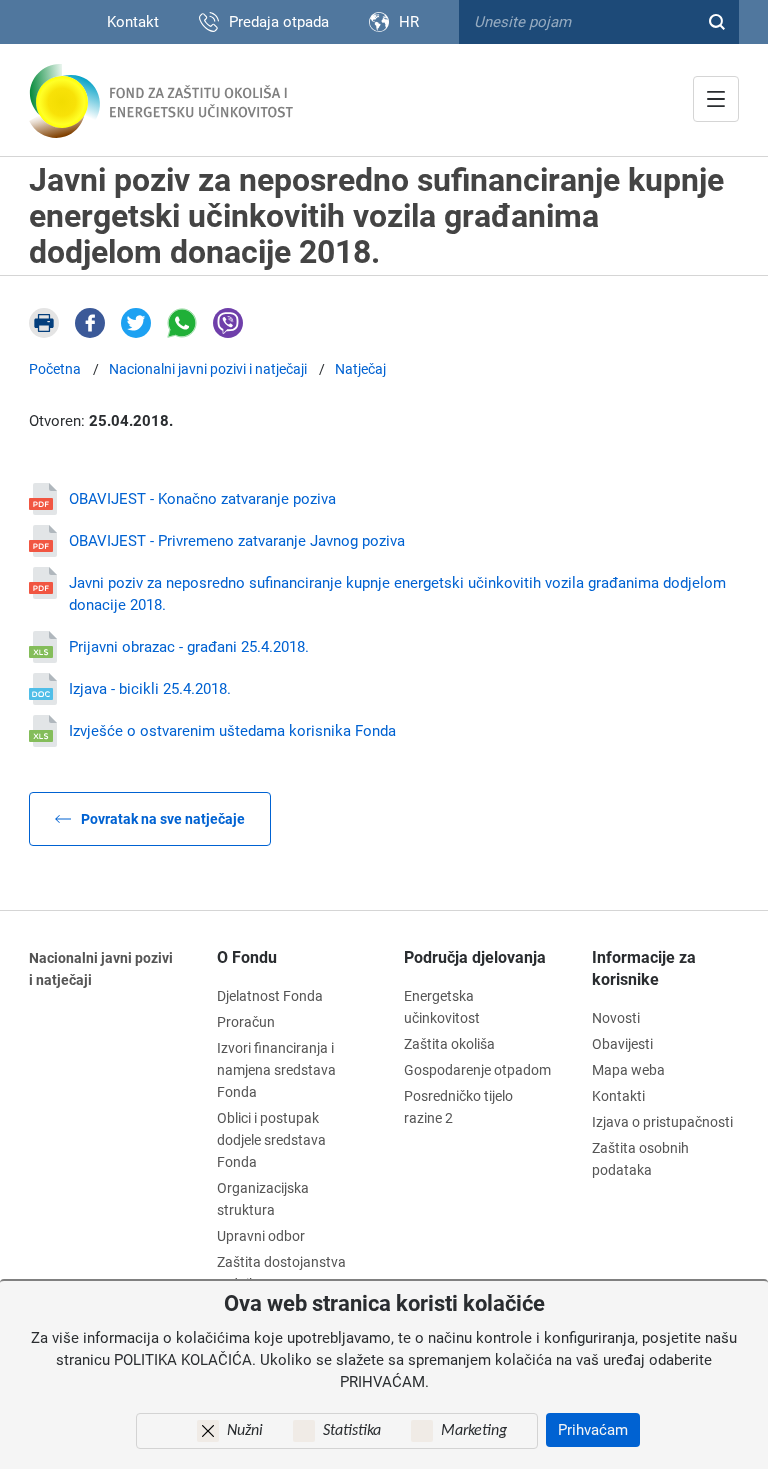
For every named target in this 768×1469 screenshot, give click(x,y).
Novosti (616, 1018)
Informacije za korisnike (644, 968)
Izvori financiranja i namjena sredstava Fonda (276, 1070)
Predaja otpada (279, 22)
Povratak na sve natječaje (163, 819)
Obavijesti (622, 1044)
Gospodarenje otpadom (477, 1070)
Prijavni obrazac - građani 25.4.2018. (189, 647)
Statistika (352, 1431)
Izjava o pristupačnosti (662, 1122)
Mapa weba (628, 1070)
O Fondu (247, 957)
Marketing (474, 1431)
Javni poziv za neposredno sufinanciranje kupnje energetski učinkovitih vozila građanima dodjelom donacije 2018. (397, 594)
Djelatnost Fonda (270, 996)
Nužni (245, 1431)
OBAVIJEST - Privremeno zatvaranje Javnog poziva (237, 541)
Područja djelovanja (475, 957)
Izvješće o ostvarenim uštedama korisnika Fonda (232, 731)
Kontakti (618, 1096)
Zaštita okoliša (449, 1044)
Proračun (246, 1022)
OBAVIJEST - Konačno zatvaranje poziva (202, 499)
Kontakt (133, 22)
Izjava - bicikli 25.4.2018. (150, 689)
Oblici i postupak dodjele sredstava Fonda (271, 1140)
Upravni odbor (261, 1236)
